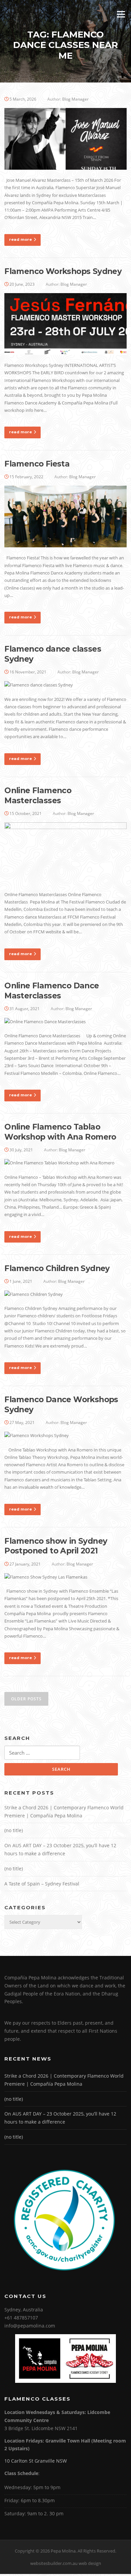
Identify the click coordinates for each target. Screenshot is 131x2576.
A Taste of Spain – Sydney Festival (42, 1884)
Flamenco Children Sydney (57, 1268)
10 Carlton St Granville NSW (36, 2461)
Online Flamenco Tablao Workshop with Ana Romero (60, 1132)
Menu (121, 14)
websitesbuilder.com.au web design (66, 2563)
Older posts (26, 1699)
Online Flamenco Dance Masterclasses (52, 991)
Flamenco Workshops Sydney (63, 271)
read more (20, 239)
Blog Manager (75, 99)
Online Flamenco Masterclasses (38, 796)
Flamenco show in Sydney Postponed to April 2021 (56, 1546)
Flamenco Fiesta (37, 464)
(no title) (14, 1830)
